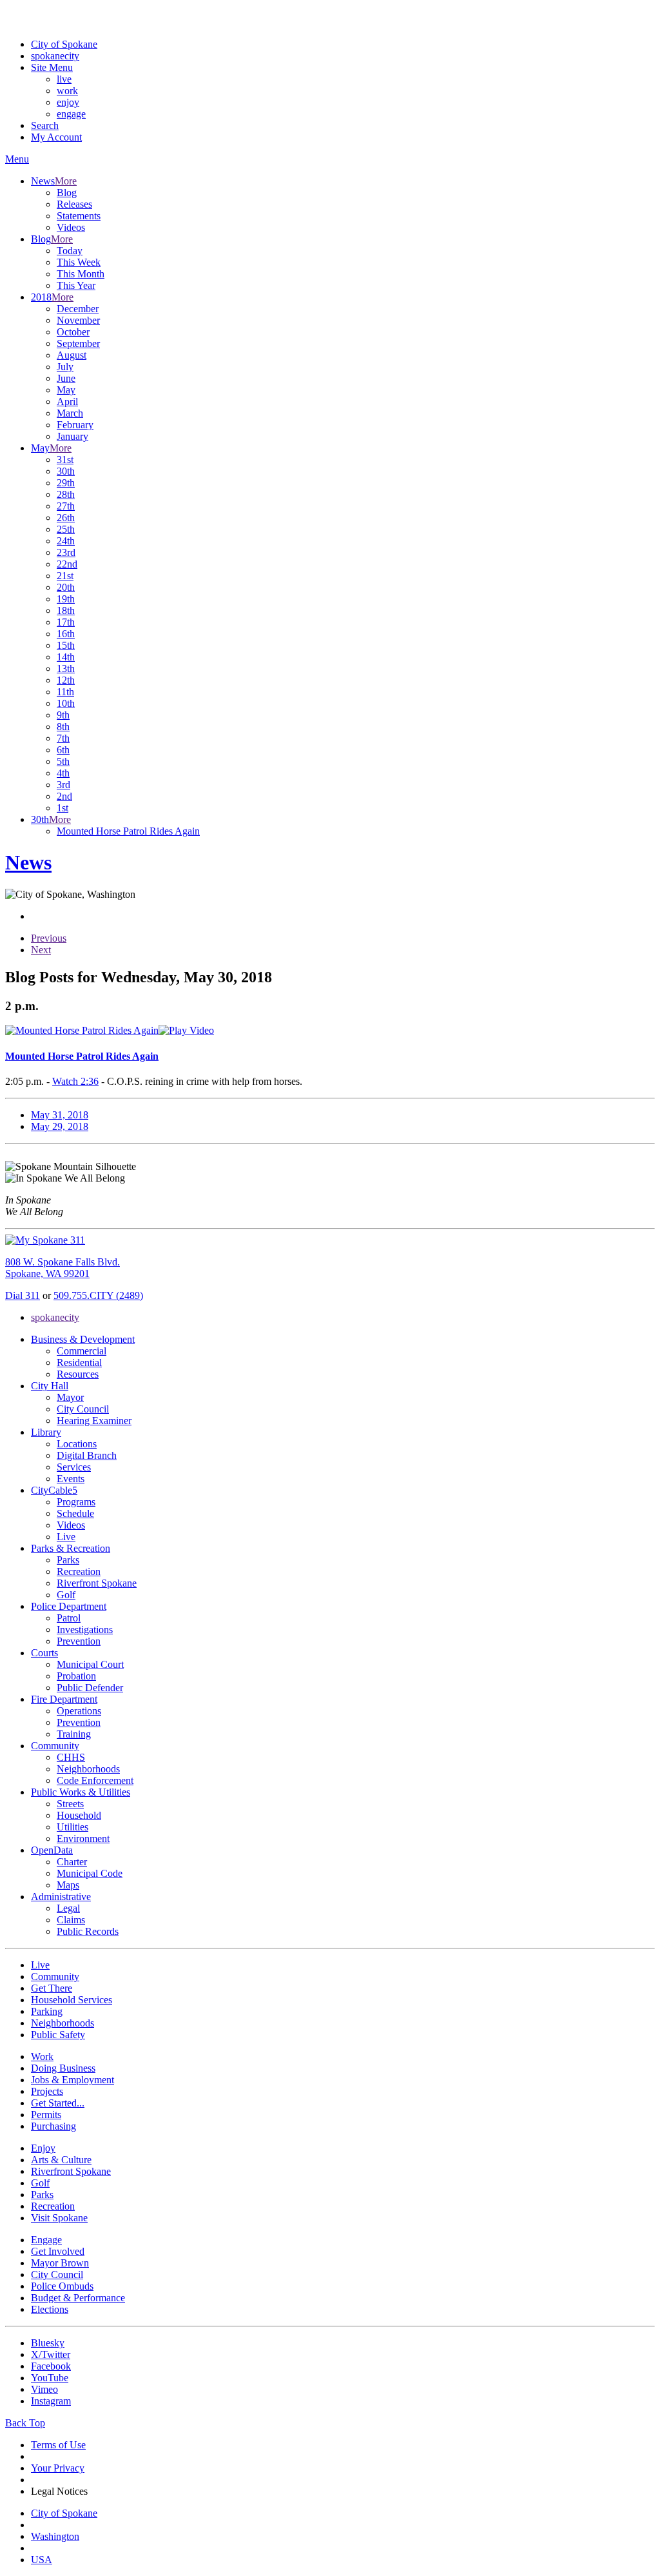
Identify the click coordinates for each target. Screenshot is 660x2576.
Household (79, 1815)
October (73, 332)
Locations (77, 1444)
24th (66, 541)
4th (63, 773)
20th (66, 587)
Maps (68, 1885)
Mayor (70, 1397)
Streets (70, 1804)
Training (74, 1734)
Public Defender (90, 1688)
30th (66, 471)
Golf (66, 1595)
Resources (78, 1374)
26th (66, 518)
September (78, 343)
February (75, 425)
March (70, 413)
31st (65, 460)
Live (66, 1537)
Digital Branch (87, 1455)
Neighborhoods (88, 1769)
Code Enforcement (95, 1780)
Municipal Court (90, 1664)
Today (70, 251)
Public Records (88, 1931)
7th (63, 738)
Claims (71, 1920)
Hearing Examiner (94, 1421)
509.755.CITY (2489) (98, 1295)
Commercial (82, 1351)
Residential (79, 1362)
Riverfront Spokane (97, 1583)
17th (66, 622)
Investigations (85, 1630)
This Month (81, 274)
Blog (67, 193)
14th (66, 657)
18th (66, 610)
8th (63, 727)
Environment (83, 1838)
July (65, 367)
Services (74, 1467)
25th (66, 529)
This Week (79, 262)
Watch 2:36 (75, 1081)
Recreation (79, 1571)
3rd (63, 785)
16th (66, 634)
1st (63, 808)
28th (66, 494)
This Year (76, 285)
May (66, 390)
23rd (66, 552)
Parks (68, 1560)
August (72, 355)
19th (66, 599)
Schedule (75, 1513)
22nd (67, 564)
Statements (79, 216)
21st (65, 576)
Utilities (73, 1827)
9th (63, 715)
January (73, 436)
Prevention (79, 1641)
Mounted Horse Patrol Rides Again (128, 831)
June (66, 378)
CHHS (71, 1757)
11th (65, 692)
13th (66, 669)
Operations (79, 1711)
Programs (76, 1502)
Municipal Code (90, 1873)
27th (66, 506)
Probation (76, 1676)
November (78, 320)
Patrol (69, 1618)
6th (63, 750)
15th (66, 645)
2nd (64, 796)
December (78, 309)
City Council (83, 1409)
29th (66, 483)
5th (63, 761)
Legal (68, 1908)
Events (71, 1479)
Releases (74, 204)
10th (66, 703)
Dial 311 (23, 1295)
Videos (71, 227)
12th (66, 680)
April (67, 401)
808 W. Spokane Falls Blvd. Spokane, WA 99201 (63, 1268)
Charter (72, 1862)
